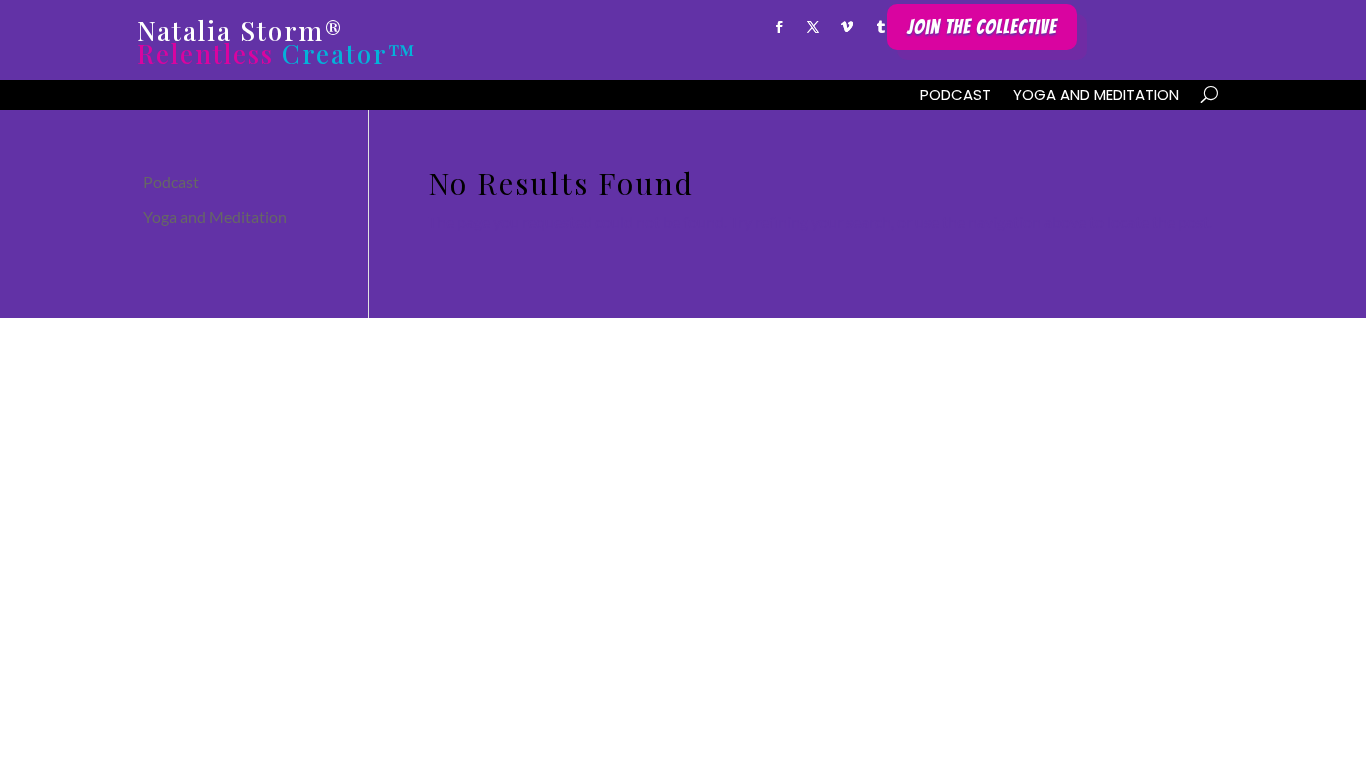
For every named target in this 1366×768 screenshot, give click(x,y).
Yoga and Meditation (1096, 96)
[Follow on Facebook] (779, 27)
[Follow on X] (813, 27)
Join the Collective (982, 27)
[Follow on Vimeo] (847, 27)
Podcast (955, 96)
